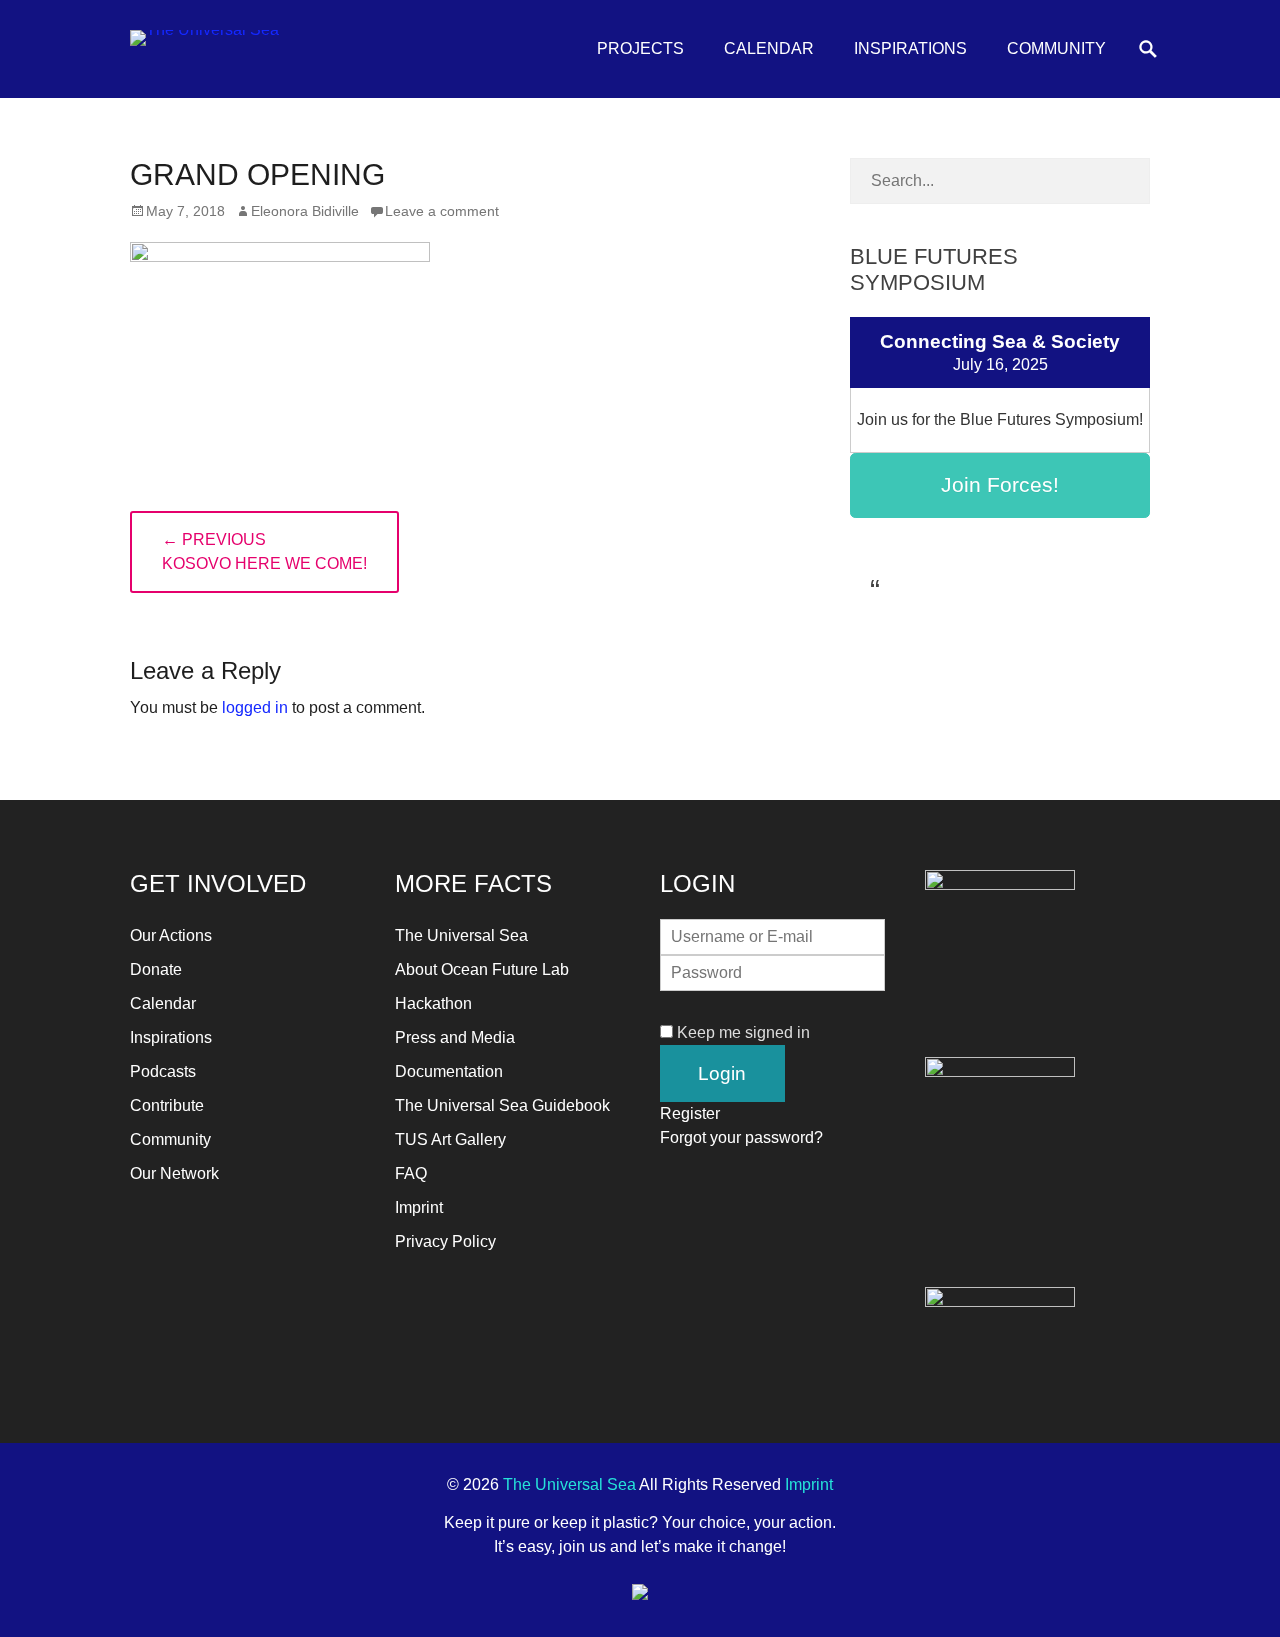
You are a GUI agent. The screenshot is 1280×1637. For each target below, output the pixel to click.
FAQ (411, 1173)
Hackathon (433, 1003)
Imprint (419, 1207)
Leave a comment (442, 211)
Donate (156, 969)
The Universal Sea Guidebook (502, 1105)
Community (1056, 48)
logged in (255, 707)
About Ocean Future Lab (482, 969)
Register (690, 1113)
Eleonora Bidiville (305, 211)
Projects (640, 48)
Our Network (174, 1173)
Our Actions (171, 935)
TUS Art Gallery (450, 1139)
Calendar (769, 48)
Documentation (449, 1071)
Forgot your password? (741, 1137)
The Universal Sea (461, 935)
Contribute (167, 1105)
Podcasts (163, 1071)
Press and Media (455, 1037)
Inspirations (910, 48)
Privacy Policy (445, 1241)
